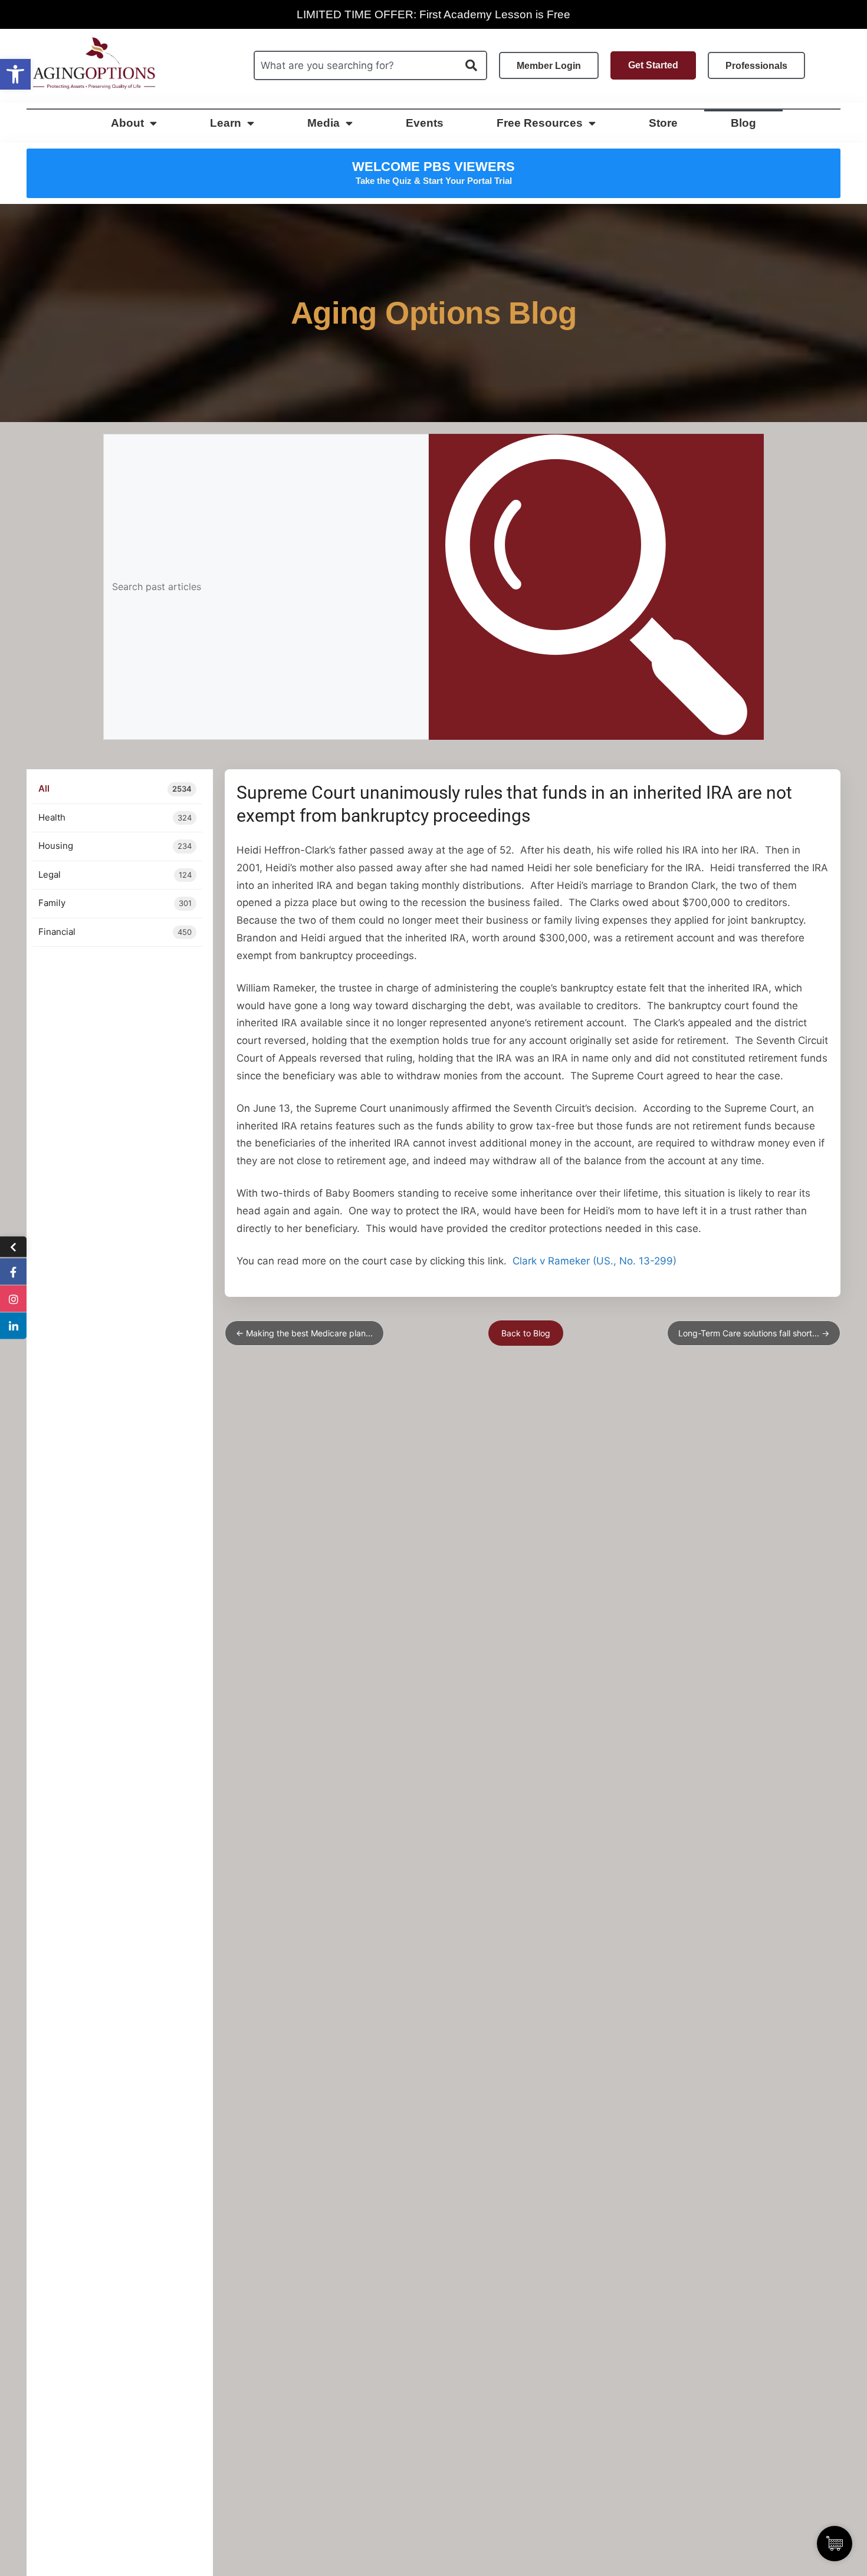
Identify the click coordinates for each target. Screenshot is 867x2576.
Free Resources (540, 123)
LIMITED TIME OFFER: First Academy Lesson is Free (433, 14)
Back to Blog (526, 1333)
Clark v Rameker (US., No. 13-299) (595, 1261)
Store (663, 123)
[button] (15, 74)
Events (425, 123)
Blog (743, 123)
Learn (226, 123)
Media (324, 123)
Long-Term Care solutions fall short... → (754, 1333)
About (127, 123)
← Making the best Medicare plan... (304, 1333)
